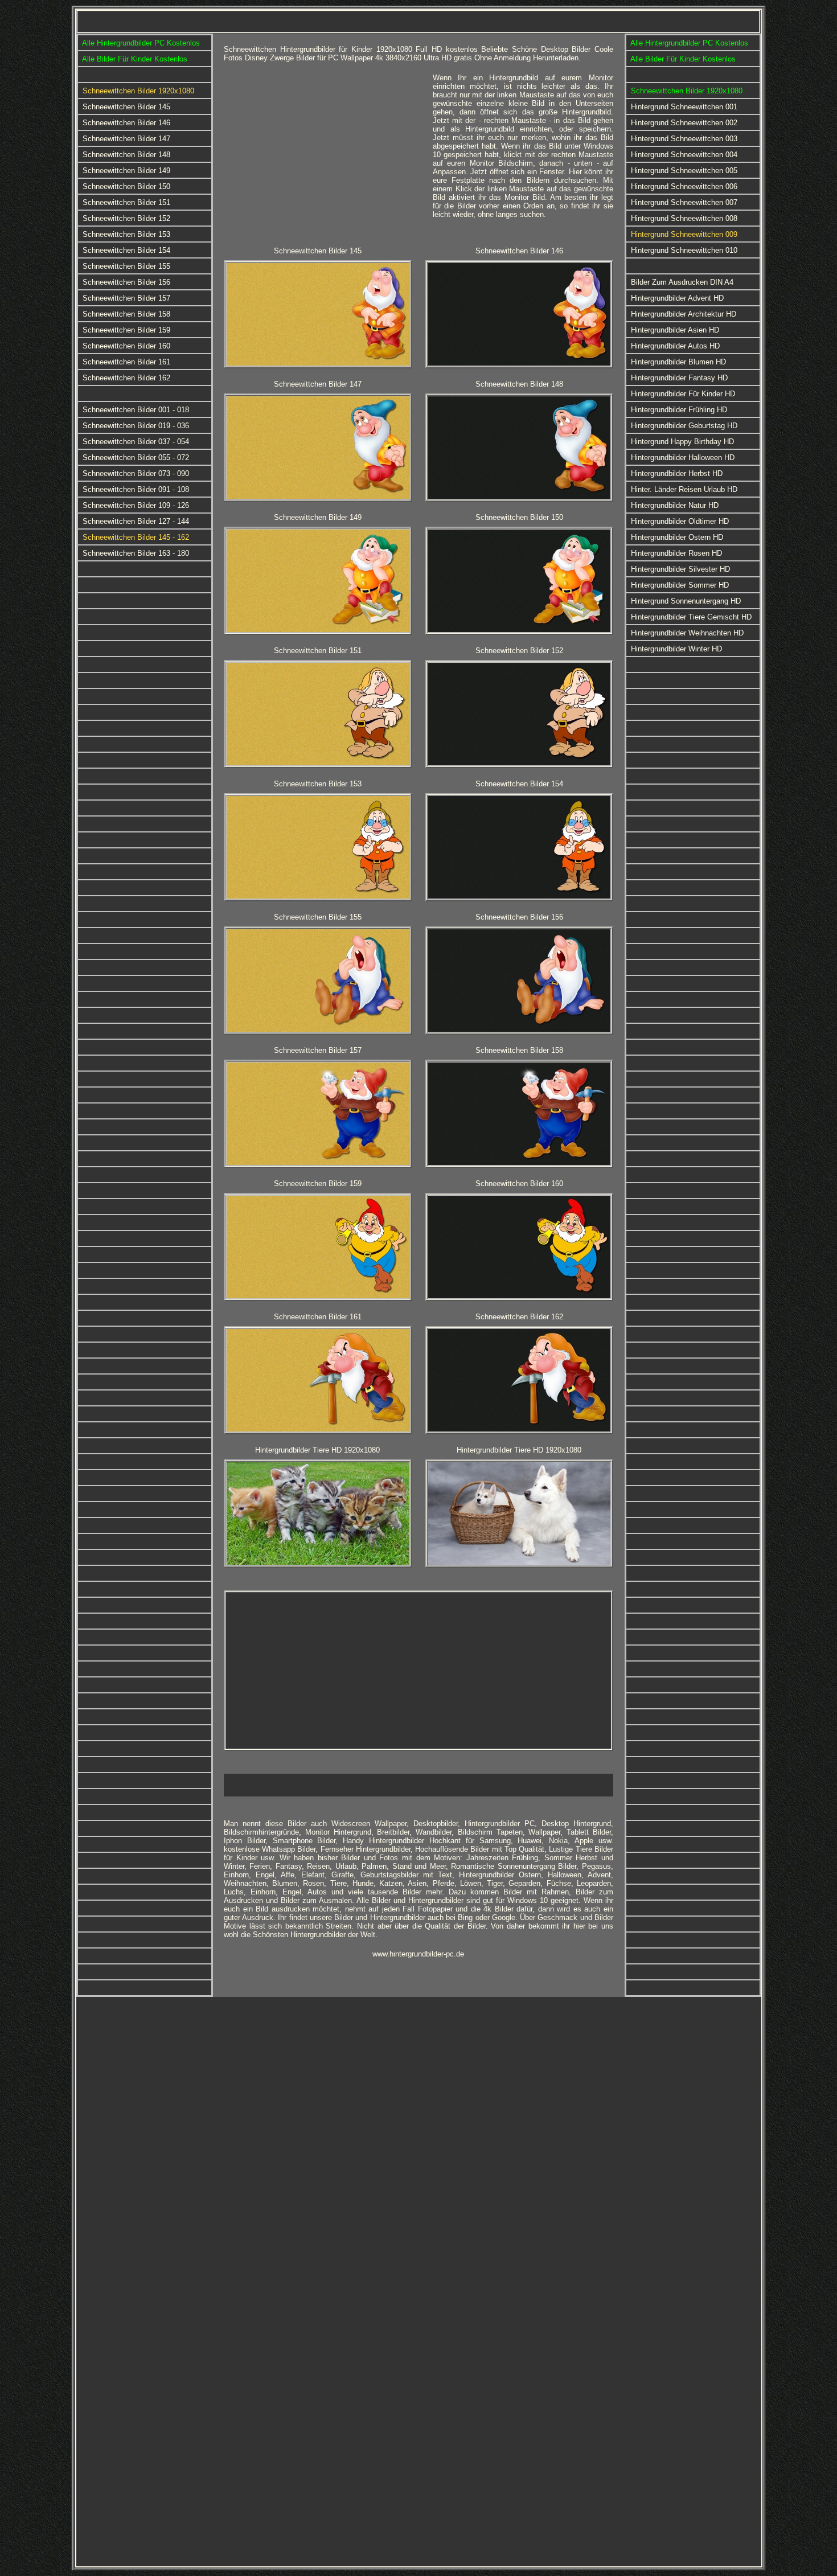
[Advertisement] (324, 153)
